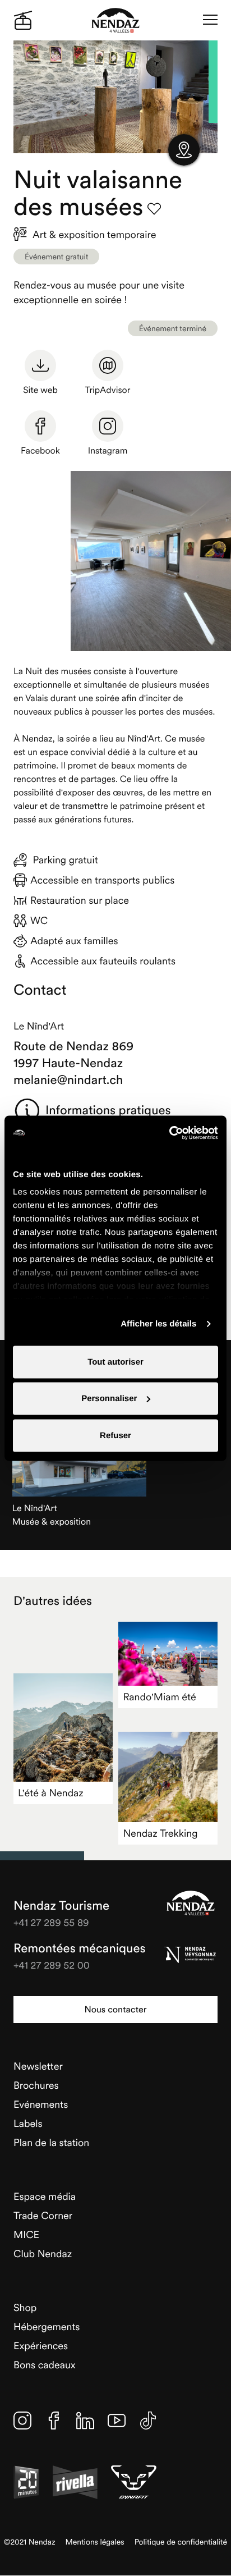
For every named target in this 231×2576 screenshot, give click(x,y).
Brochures (36, 2085)
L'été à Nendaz (51, 1793)
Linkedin (85, 2421)
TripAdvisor (108, 390)
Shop (25, 2307)
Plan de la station (51, 2142)
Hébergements (47, 2326)
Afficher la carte (184, 150)
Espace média (45, 2196)
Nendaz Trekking (160, 1833)
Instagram (108, 451)
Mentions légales (95, 2542)
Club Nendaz (43, 2254)
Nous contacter (115, 2010)
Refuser (115, 1435)
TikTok (148, 2421)
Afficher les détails (158, 1324)
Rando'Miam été (159, 1697)
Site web (40, 390)
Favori (154, 209)
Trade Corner (43, 2215)
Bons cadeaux (45, 2365)
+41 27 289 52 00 (52, 1965)
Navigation (210, 20)
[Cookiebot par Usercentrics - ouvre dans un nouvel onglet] (169, 1133)
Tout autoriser (115, 1362)
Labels (28, 2123)
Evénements (41, 2104)
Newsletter (38, 2066)
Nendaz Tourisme (191, 1903)
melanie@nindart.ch (68, 1080)
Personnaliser (109, 1399)
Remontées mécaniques (79, 1948)
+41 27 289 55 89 (51, 1922)
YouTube (117, 2421)
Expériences (41, 2346)
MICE (26, 2234)
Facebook (40, 451)
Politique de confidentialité (181, 2542)
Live (23, 20)
